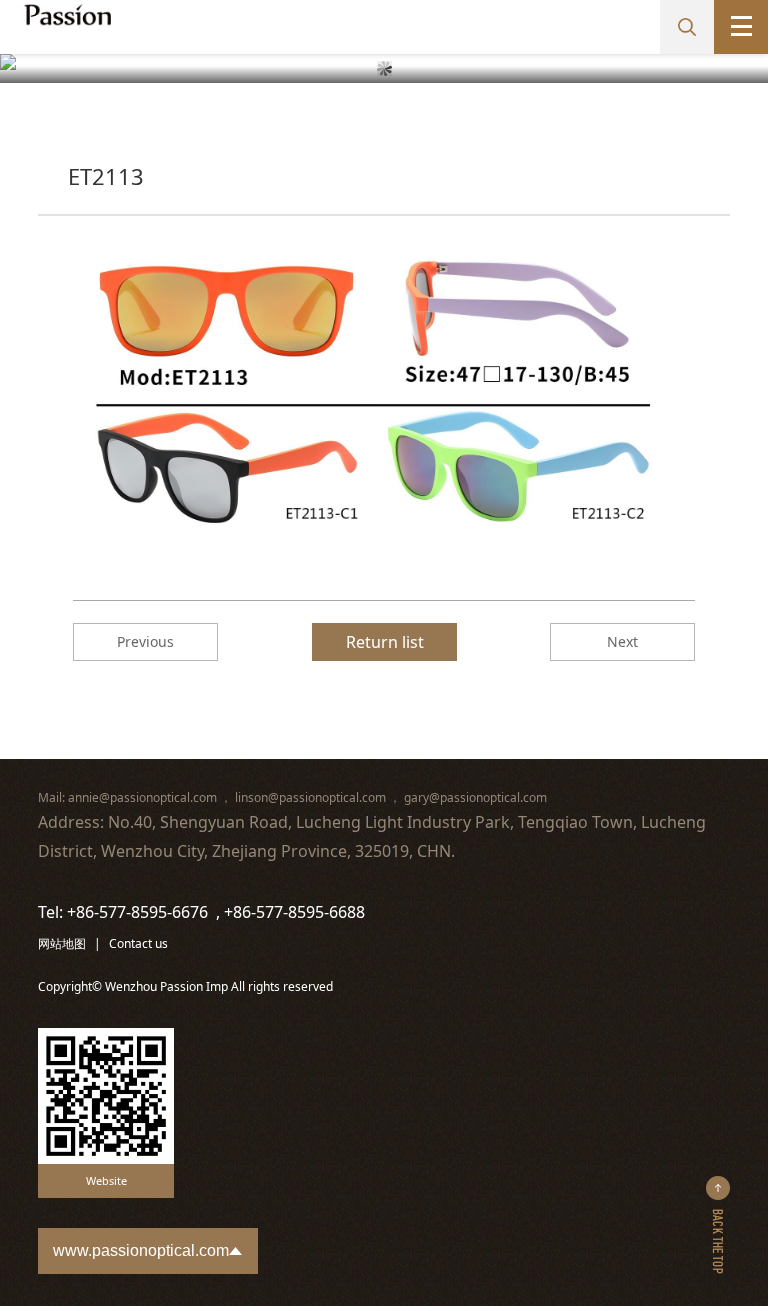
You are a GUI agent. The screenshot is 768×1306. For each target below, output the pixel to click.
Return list (385, 642)
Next (622, 641)
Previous (145, 641)
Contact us (138, 943)
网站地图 (62, 943)
